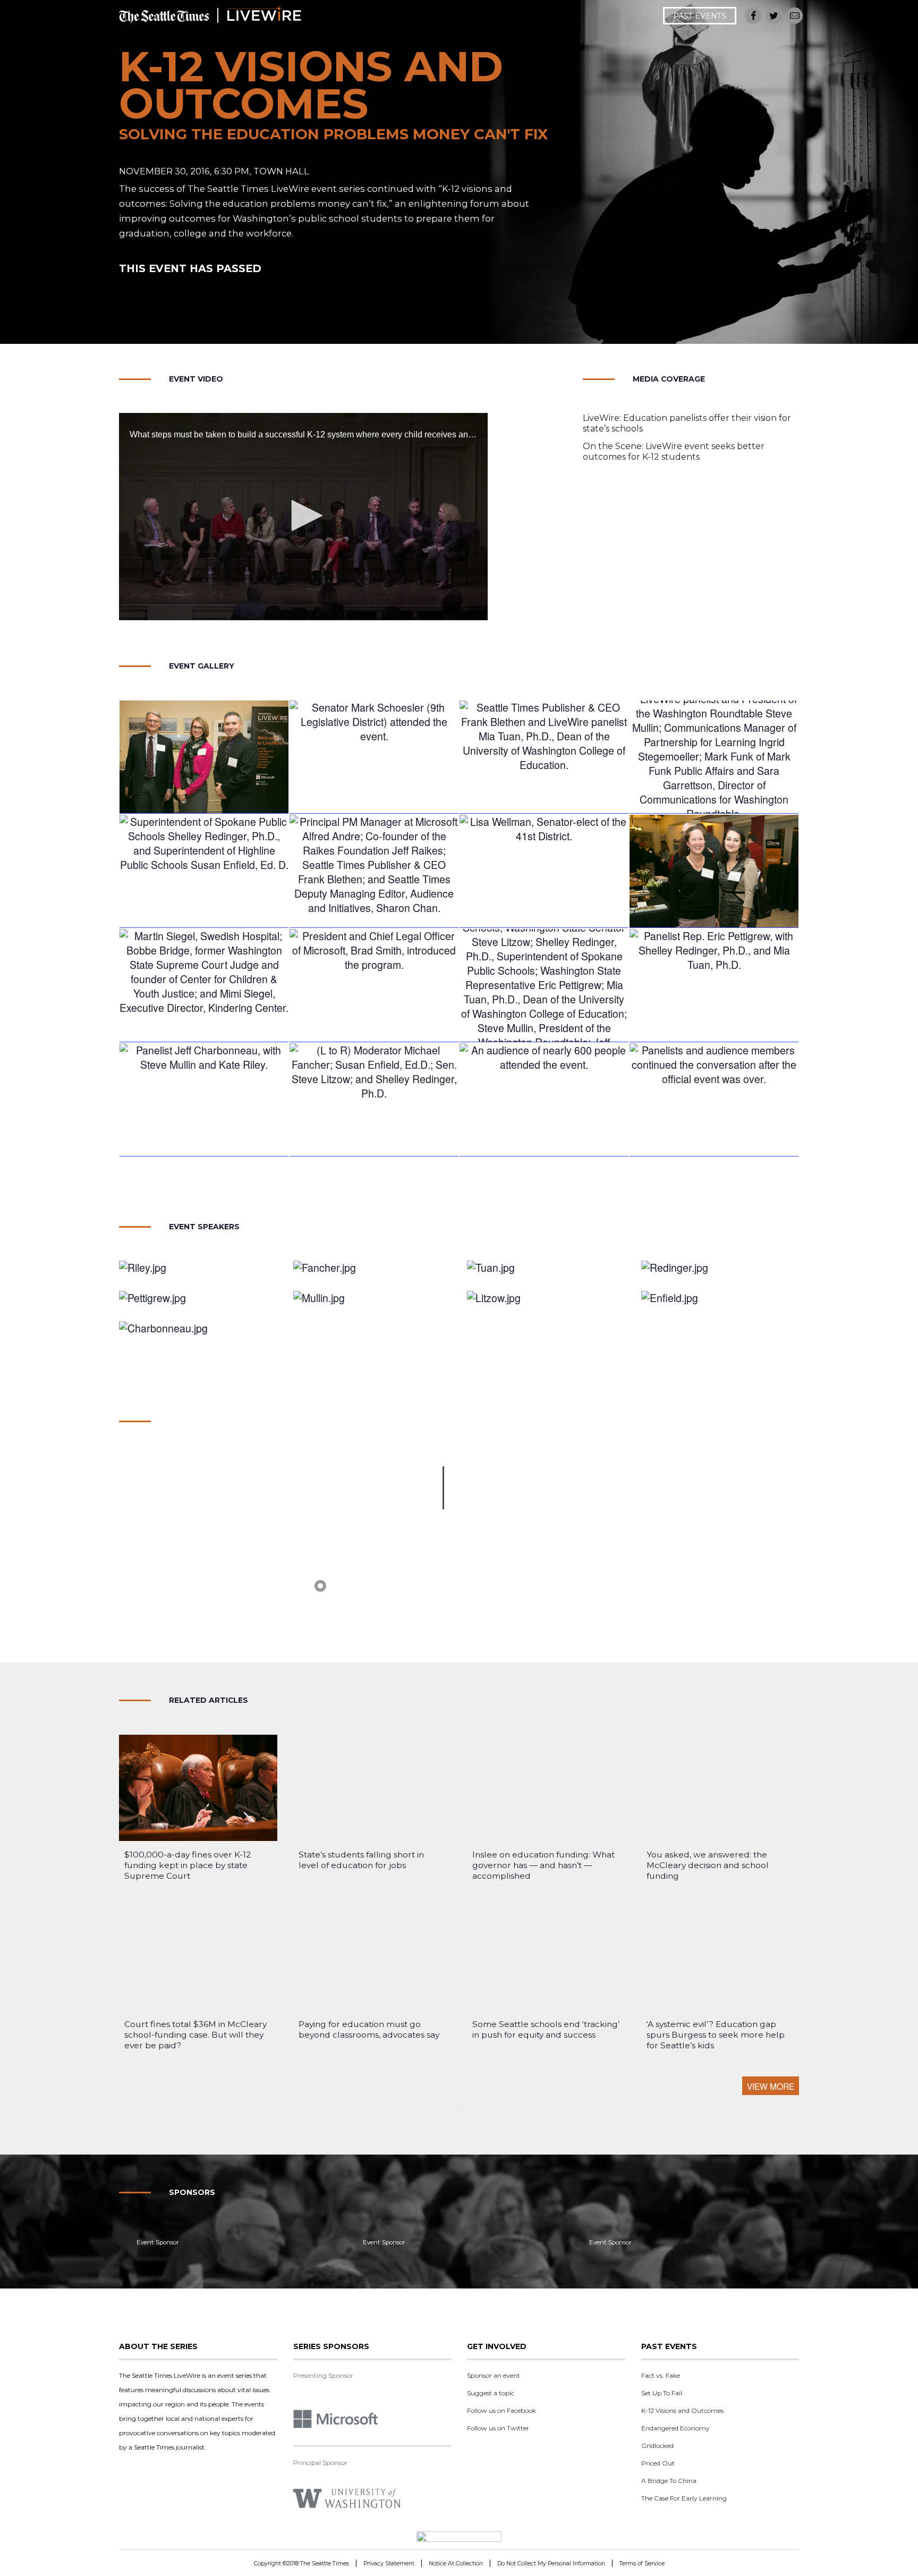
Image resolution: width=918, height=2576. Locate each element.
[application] (303, 517)
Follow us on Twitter (498, 2428)
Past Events (700, 16)
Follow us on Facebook (501, 2410)
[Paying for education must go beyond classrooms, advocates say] (372, 1957)
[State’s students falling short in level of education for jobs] (372, 1788)
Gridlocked (657, 2446)
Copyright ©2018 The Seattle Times (301, 2564)
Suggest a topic (491, 2393)
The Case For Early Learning (684, 2498)
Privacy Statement (389, 2564)
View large (374, 779)
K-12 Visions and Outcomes (682, 2410)
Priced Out (658, 2463)
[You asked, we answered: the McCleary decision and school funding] (720, 1788)
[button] (303, 516)
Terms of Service (642, 2564)
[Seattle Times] (459, 2538)
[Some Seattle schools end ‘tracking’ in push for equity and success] (546, 1957)
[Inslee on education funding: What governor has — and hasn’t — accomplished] (546, 1788)
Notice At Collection (456, 2564)
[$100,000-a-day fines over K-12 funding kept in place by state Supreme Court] (198, 1788)
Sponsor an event (494, 2375)
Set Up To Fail (662, 2393)
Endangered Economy (675, 2428)
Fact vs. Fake (661, 2375)
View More (771, 2086)
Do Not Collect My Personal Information (551, 2564)
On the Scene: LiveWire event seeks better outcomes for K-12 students (674, 451)
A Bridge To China (669, 2481)
